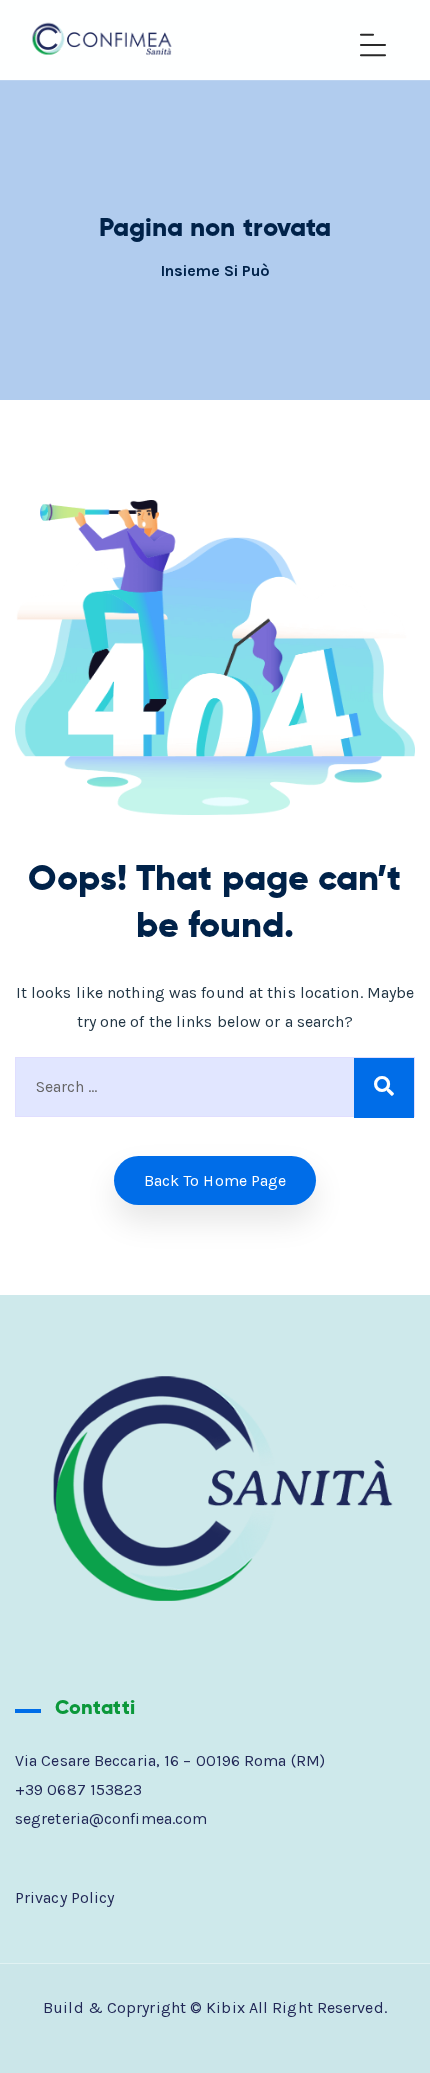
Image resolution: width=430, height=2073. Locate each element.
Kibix (225, 2007)
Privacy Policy (64, 1897)
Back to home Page (215, 1180)
